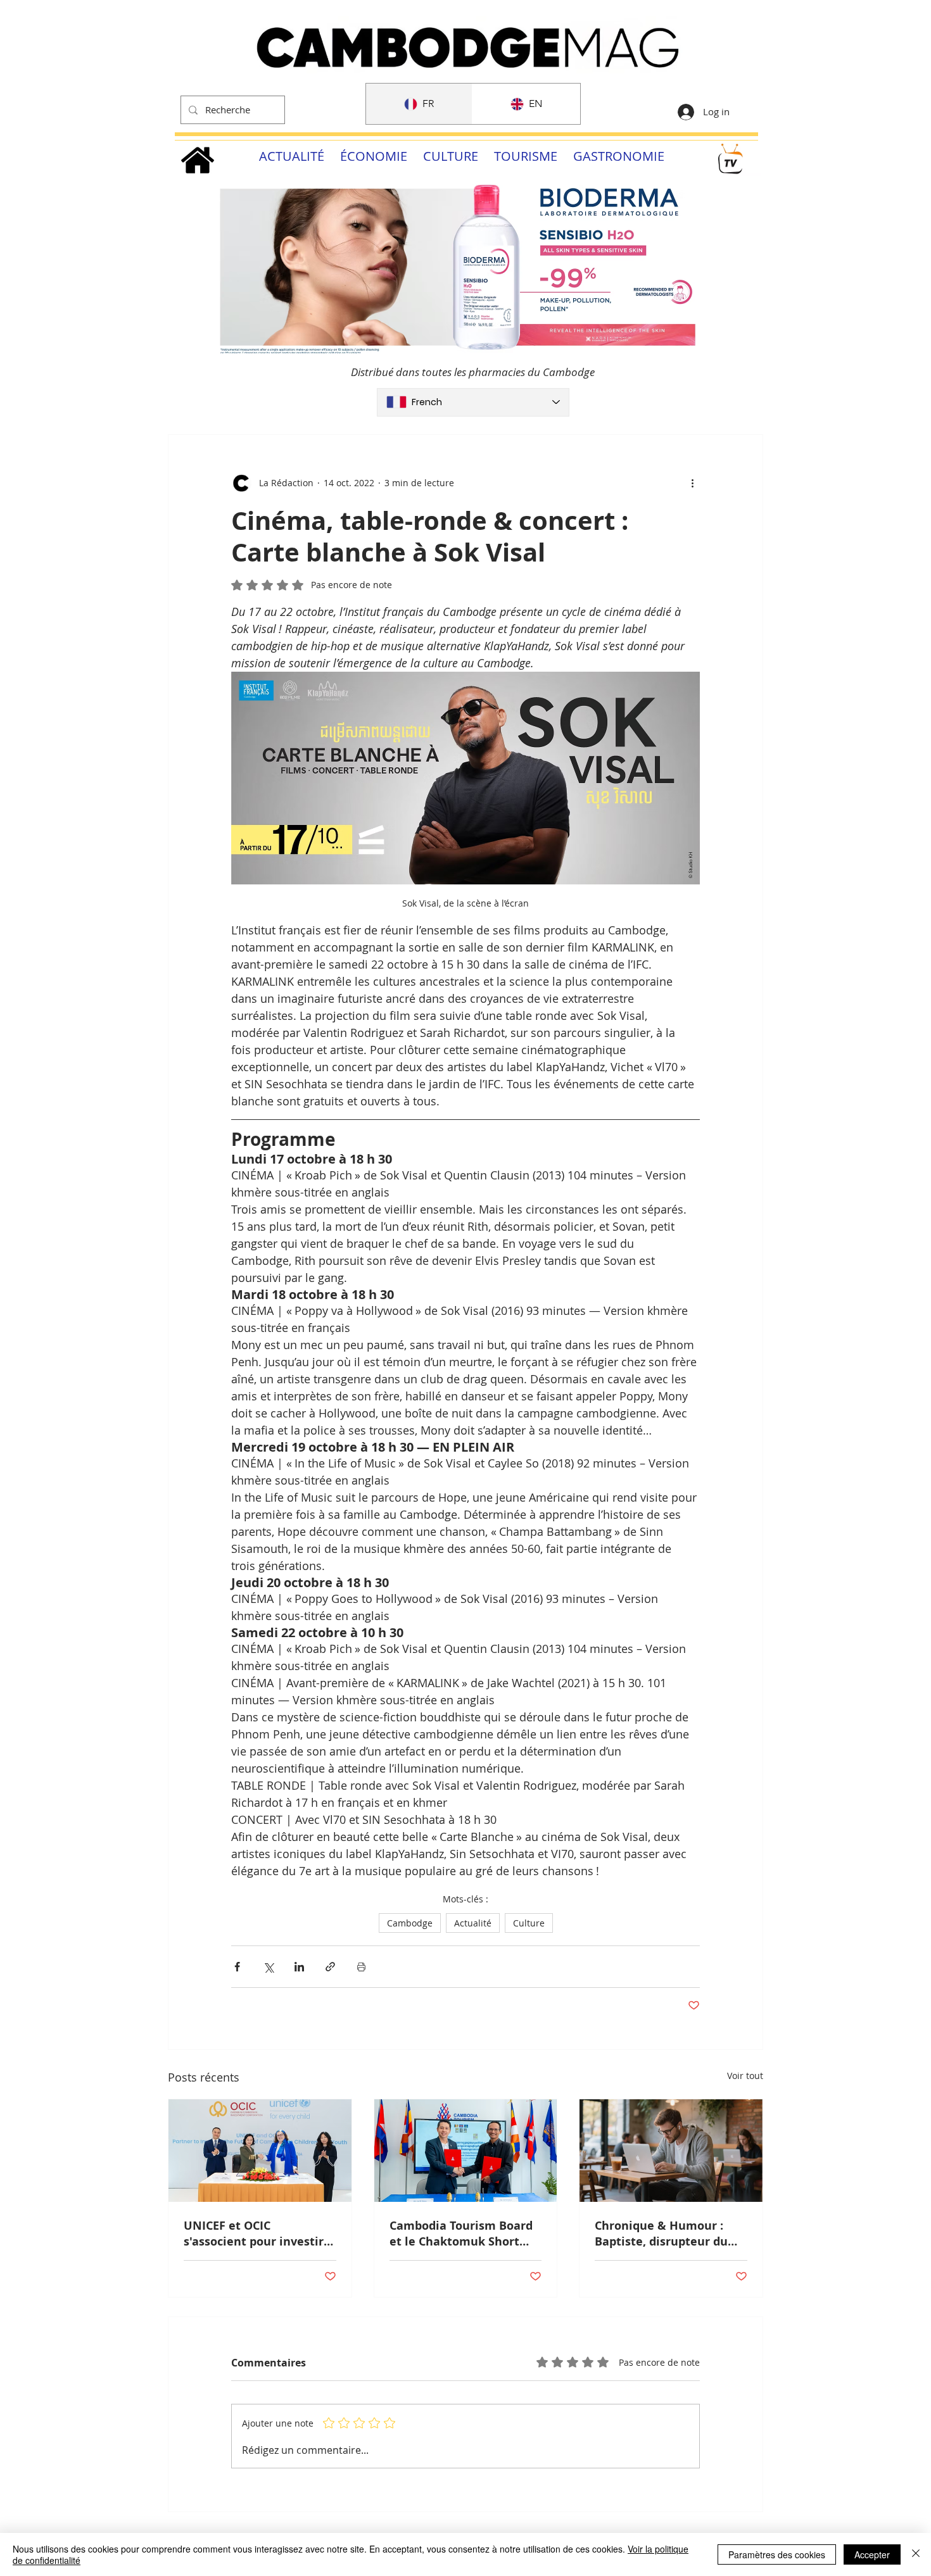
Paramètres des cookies (777, 2554)
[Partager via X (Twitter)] (268, 1967)
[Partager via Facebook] (237, 1967)
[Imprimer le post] (361, 1967)
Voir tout (745, 2076)
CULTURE (451, 156)
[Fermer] (916, 2554)
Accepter (872, 2554)
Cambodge (410, 1923)
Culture (529, 1923)
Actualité (473, 1923)
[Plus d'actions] (692, 483)
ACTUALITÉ (292, 156)
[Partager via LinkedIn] (299, 1967)
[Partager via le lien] (330, 1967)
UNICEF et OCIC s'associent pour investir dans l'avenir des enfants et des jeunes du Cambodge (256, 2234)
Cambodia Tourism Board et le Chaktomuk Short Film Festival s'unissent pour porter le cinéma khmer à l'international (461, 2234)
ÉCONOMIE (374, 156)
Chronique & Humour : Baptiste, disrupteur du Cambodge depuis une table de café (661, 2234)
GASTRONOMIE (619, 156)
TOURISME (526, 156)
